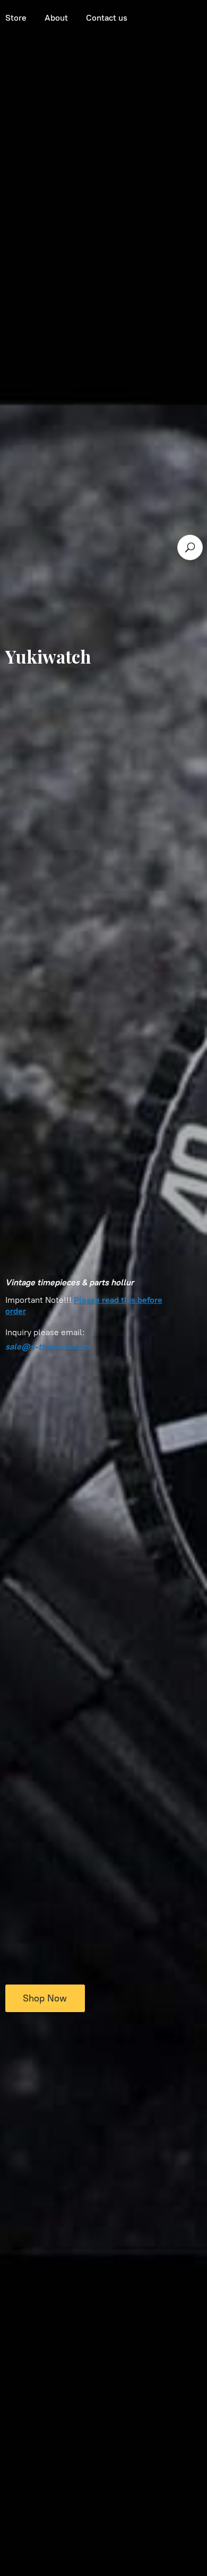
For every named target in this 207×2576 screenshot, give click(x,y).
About (56, 18)
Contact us (107, 18)
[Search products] (190, 547)
